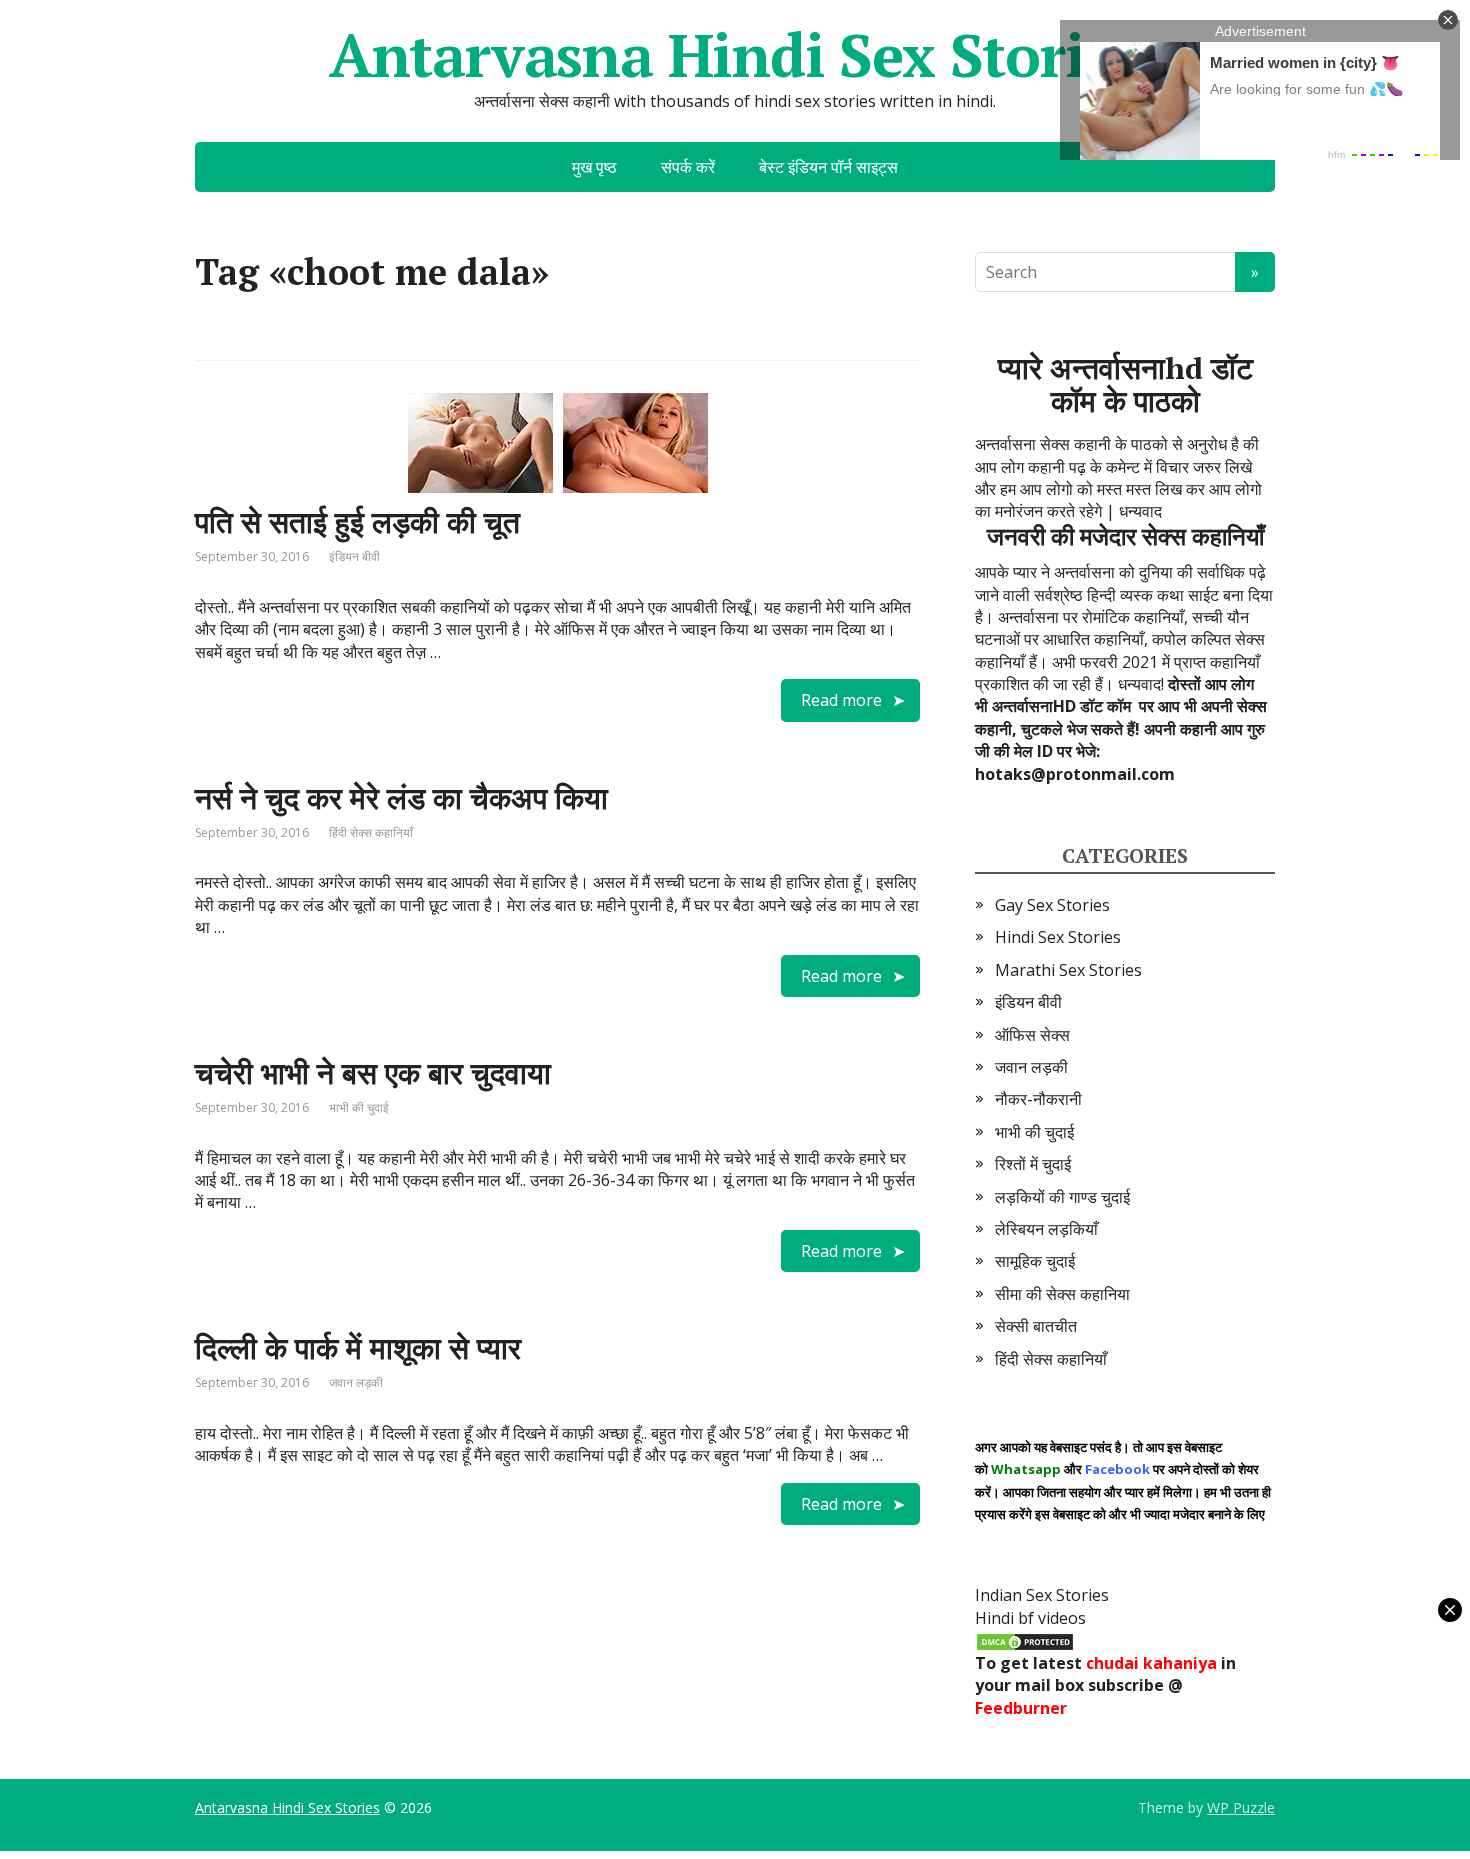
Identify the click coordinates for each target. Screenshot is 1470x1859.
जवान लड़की (356, 1382)
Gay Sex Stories (1052, 905)
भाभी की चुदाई (359, 1107)
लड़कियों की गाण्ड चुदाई (1062, 1197)
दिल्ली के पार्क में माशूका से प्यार (358, 1348)
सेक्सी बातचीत (1036, 1326)
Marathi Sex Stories (1068, 970)
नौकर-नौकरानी (1038, 1099)
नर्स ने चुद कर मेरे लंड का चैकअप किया (401, 798)
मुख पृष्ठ (594, 167)
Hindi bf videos (1030, 1618)
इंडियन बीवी (354, 556)
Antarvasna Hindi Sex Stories (735, 55)
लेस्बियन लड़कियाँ (1046, 1229)
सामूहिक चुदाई (1035, 1261)
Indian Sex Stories (1042, 1595)
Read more (841, 700)
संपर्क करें (688, 167)
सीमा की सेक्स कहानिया (1062, 1294)
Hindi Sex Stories (1058, 937)
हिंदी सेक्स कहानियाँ (371, 832)
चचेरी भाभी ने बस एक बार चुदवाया (373, 1073)
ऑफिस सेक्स (1032, 1035)
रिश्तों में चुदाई (1033, 1164)
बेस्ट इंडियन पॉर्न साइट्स (828, 167)
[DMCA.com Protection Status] (1025, 1640)
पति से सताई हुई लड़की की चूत (357, 522)
